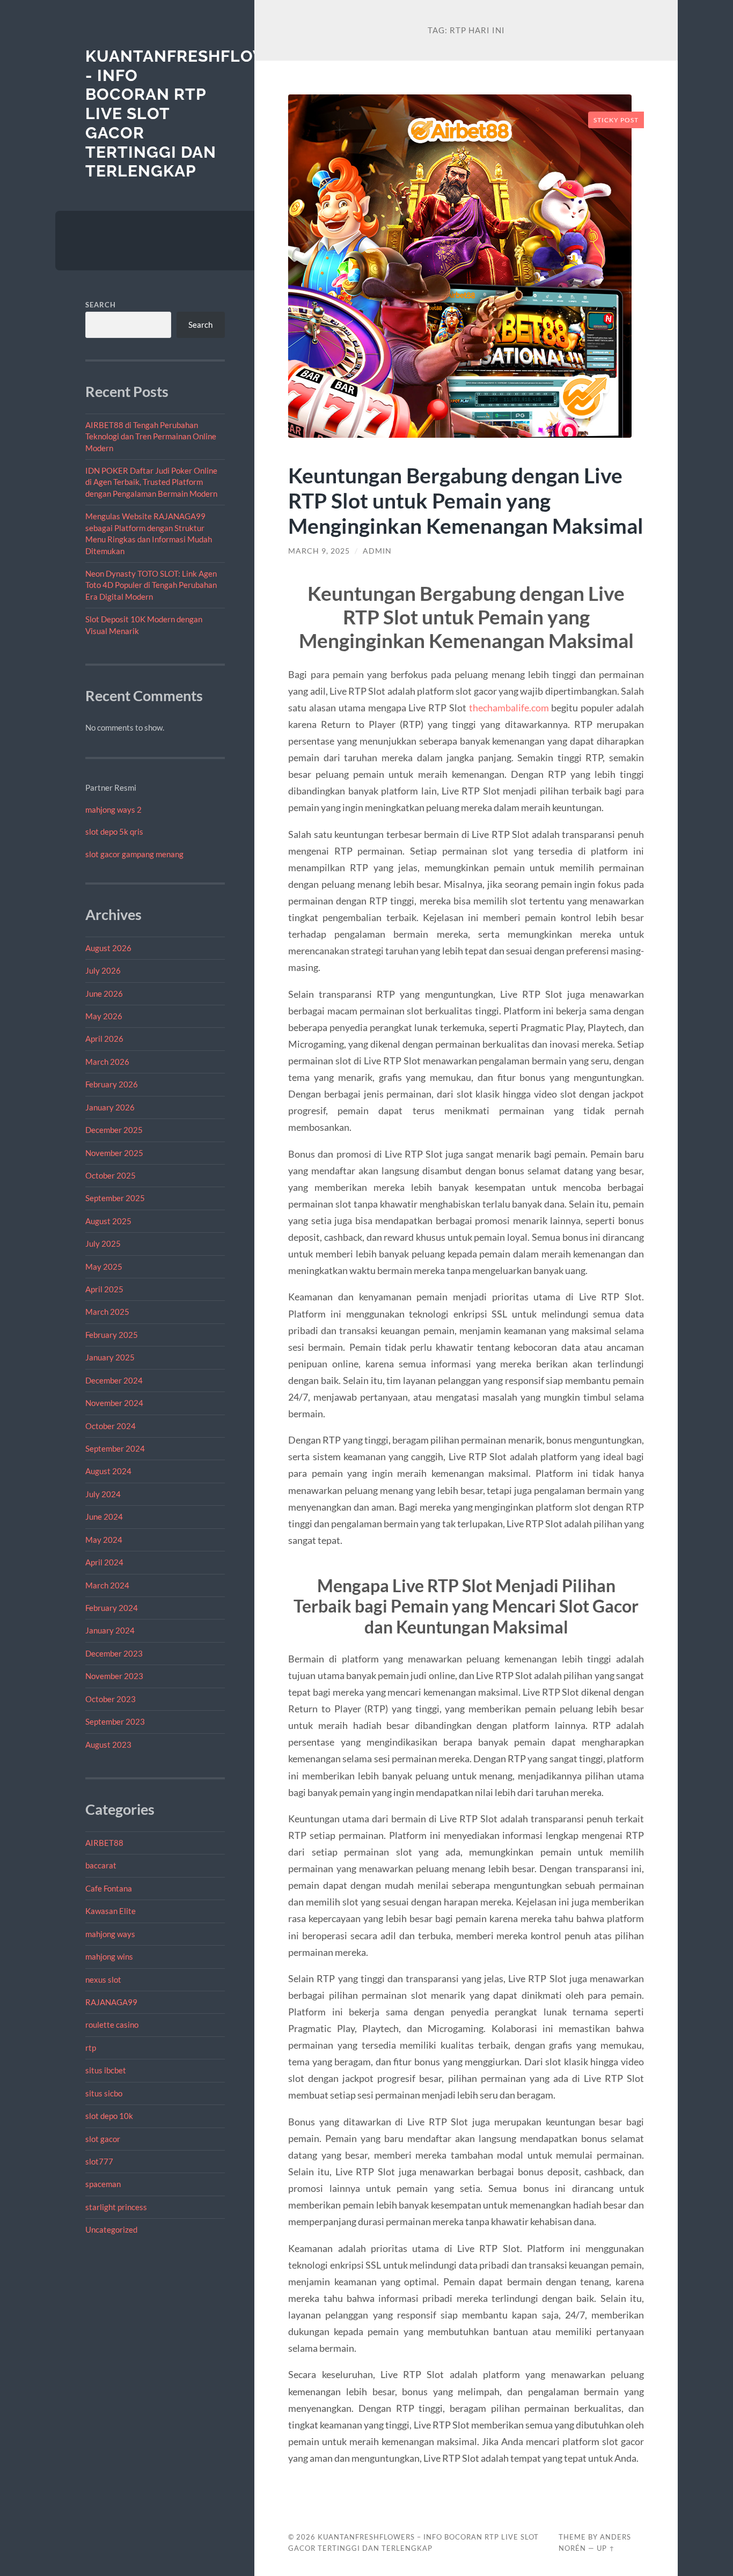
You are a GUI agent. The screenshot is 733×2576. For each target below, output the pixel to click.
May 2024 (104, 1540)
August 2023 (108, 1745)
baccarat (101, 1865)
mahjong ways (110, 1934)
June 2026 (104, 993)
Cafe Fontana (109, 1888)
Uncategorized (111, 2229)
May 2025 (104, 1267)
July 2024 (103, 1494)
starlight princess (116, 2207)
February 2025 (112, 1335)
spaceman (103, 2184)
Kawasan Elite (111, 1911)
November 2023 (114, 1676)
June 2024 (104, 1517)
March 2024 (107, 1585)
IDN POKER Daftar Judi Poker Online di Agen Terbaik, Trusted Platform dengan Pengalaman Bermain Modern (151, 482)
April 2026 (104, 1039)
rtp (91, 2048)
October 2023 (111, 1699)
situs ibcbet (106, 2070)
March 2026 (107, 1062)
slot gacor (103, 2139)
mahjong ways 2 (113, 809)
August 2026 (108, 948)
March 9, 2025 (319, 551)
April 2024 (104, 1562)
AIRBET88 (104, 1843)
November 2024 (114, 1403)
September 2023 (115, 1721)
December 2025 (114, 1130)
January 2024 (110, 1630)
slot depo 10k (109, 2116)
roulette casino (112, 2025)
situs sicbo (104, 2093)
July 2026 (103, 970)
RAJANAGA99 (111, 2002)
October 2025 (111, 1175)
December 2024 (114, 1380)
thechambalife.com (509, 708)
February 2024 (112, 1608)
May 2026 (104, 1016)
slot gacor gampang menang (134, 854)
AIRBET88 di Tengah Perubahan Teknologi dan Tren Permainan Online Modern (151, 436)
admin (377, 551)
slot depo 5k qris (114, 831)
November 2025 (114, 1153)
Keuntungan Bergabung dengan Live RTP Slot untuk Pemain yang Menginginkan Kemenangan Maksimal (466, 500)
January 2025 (110, 1357)
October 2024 (111, 1426)
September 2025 (115, 1198)
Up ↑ (606, 2548)
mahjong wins (109, 1956)
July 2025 (103, 1243)
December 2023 (114, 1653)
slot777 (99, 2161)
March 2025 (107, 1312)
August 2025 (108, 1221)
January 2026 (110, 1107)
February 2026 (112, 1084)
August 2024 (108, 1471)
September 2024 (115, 1448)
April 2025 (104, 1289)
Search (101, 305)
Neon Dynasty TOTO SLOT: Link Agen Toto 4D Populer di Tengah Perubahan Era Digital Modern (151, 585)
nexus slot (103, 1979)
